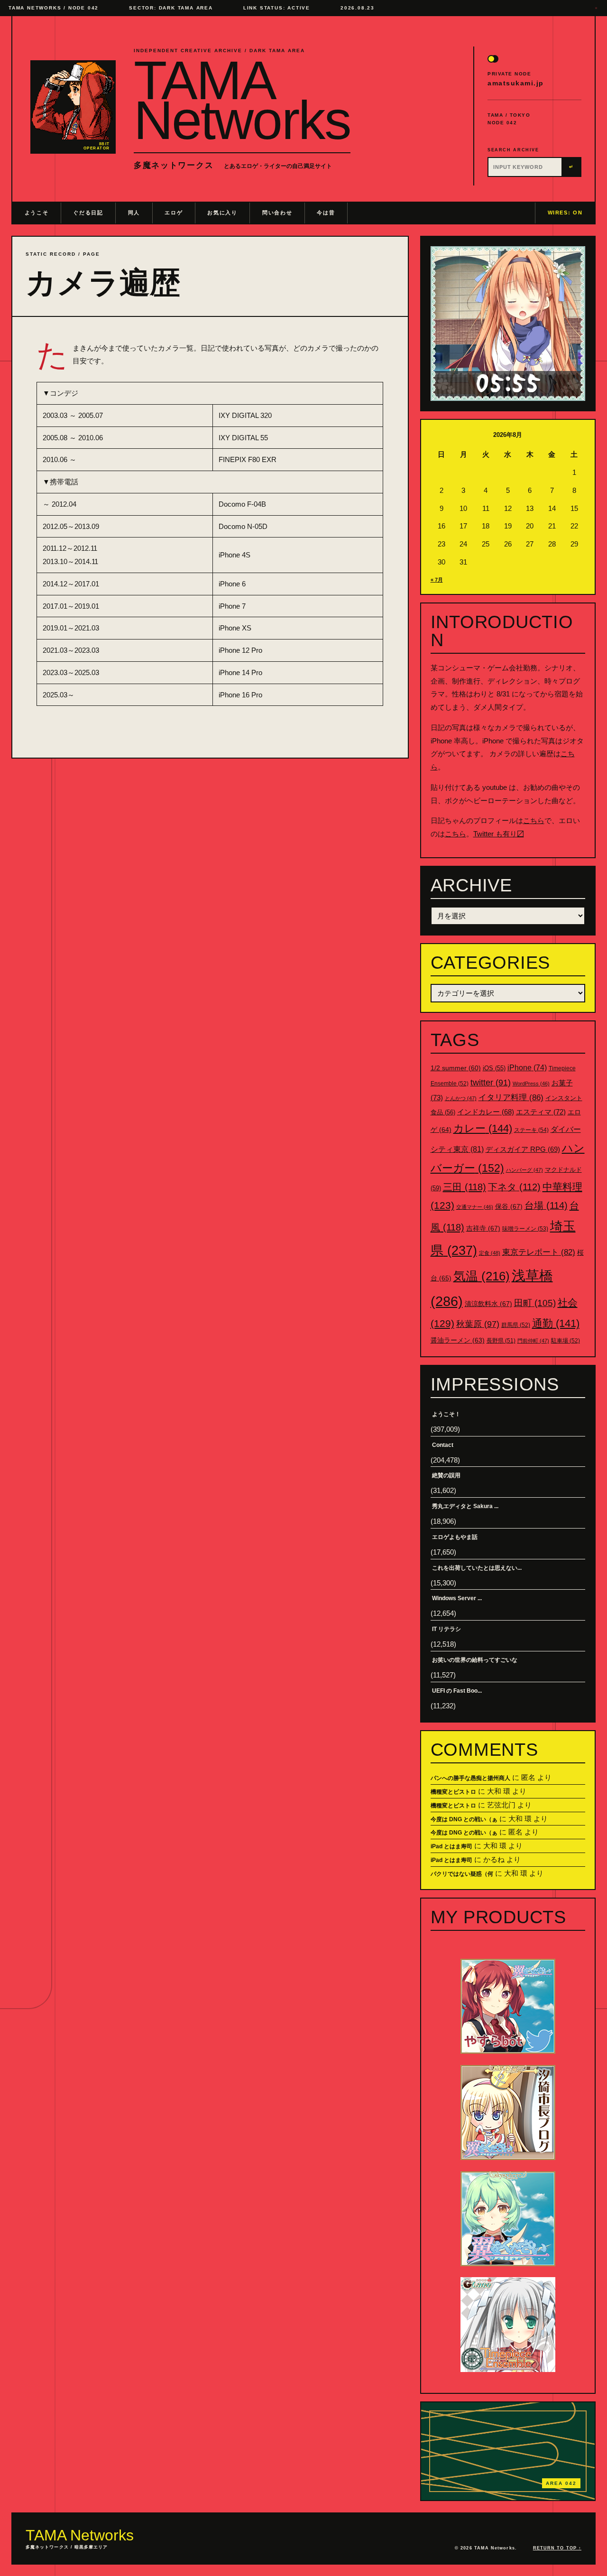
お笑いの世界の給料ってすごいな (475, 1660)
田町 (535, 1303)
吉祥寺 (483, 1228)
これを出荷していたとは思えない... (477, 1568)
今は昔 (326, 213)
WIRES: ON (565, 213)
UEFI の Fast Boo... (457, 1691)
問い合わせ (277, 213)
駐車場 (566, 1341)
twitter (491, 1083)
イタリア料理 (511, 1098)
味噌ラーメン (525, 1229)
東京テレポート (539, 1252)
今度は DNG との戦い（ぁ (464, 1819)
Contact (443, 1445)
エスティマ (541, 1112)
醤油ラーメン (458, 1340)
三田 (464, 1187)
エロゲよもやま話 (455, 1537)
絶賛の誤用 (446, 1475)
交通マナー (475, 1207)
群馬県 (516, 1325)
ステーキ (531, 1130)
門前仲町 (533, 1341)
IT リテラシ (446, 1629)
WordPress (531, 1084)
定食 (490, 1253)
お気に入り (222, 213)
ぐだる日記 (88, 213)
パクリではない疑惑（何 (462, 1874)
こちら (534, 820)
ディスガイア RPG (523, 1149)
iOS (494, 1068)
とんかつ (461, 1098)
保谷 (509, 1206)
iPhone (527, 1068)
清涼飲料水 (488, 1304)
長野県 (501, 1341)
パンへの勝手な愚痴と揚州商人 (470, 1778)
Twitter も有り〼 (499, 834)
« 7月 (437, 580)
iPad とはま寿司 (451, 1846)
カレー (483, 1128)
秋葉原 (478, 1324)
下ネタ (514, 1187)
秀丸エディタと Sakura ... (465, 1506)
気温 (482, 1276)
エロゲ (174, 213)
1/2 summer (456, 1068)
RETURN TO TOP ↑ (557, 2548)
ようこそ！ (446, 1414)
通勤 (556, 1323)
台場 (546, 1205)
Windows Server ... (457, 1598)
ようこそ (37, 213)
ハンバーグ (524, 1170)
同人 (134, 213)
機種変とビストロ (453, 1792)
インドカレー (486, 1112)
